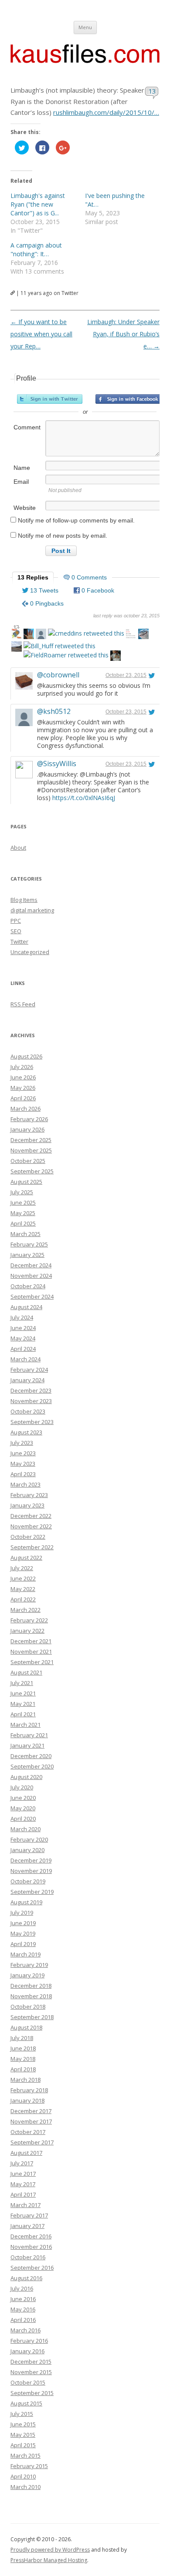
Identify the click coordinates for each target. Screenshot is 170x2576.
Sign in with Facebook (128, 399)
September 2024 (32, 1296)
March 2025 (25, 1234)
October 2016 (28, 2257)
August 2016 (26, 2278)
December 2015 (31, 2362)
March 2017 (25, 2205)
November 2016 (31, 2247)
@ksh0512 (54, 711)
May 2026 (23, 1088)
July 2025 (22, 1192)
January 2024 (27, 1380)
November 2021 (31, 1651)
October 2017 (28, 2132)
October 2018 (28, 2007)
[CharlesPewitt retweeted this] (41, 635)
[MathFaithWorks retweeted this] (131, 635)
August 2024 (26, 1307)
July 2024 (22, 1317)
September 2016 (32, 2268)
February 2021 (29, 1735)
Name (22, 468)
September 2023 (32, 1422)
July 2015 (22, 2414)
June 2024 (23, 1328)
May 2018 (23, 2059)
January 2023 (27, 1505)
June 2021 (23, 1693)
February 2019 (29, 1965)
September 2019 (32, 1892)
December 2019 (31, 1860)
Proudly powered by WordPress (50, 2550)
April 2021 (23, 1714)
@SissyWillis (57, 764)
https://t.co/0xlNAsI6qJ (84, 798)
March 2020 (25, 1829)
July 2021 (22, 1683)
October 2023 (28, 1411)
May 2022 (23, 1589)
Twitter (19, 941)
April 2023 (23, 1474)
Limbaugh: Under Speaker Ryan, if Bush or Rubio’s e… (123, 334)
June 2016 (23, 2299)
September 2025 (32, 1171)
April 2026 (23, 1098)
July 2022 (22, 1568)
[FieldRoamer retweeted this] (66, 655)
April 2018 (23, 2069)
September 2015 (32, 2393)
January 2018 (27, 2100)
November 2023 (31, 1401)
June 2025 (23, 1203)
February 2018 (29, 2090)
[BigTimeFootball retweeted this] (29, 635)
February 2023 (29, 1495)
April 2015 (23, 2445)
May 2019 (23, 1933)
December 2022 (31, 1516)
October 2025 (28, 1161)
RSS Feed (23, 1004)
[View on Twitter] (152, 675)
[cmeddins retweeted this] (86, 633)
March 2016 (25, 2330)
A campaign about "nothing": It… (36, 250)
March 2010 (25, 2487)
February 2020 (29, 1839)
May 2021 (23, 1704)
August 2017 (26, 2153)
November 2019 (31, 1871)
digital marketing (32, 910)
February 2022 (29, 1620)
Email (21, 482)
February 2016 (29, 2341)
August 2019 (26, 1902)
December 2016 (31, 2236)
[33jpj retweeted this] (17, 648)
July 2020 (22, 1787)
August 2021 (26, 1672)
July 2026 (22, 1067)
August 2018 (26, 2027)
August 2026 (26, 1056)
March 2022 (25, 1610)
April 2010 (23, 2476)
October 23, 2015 (126, 675)
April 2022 (23, 1599)
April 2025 (23, 1223)
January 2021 (27, 1745)
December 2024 (31, 1265)
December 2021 (31, 1641)
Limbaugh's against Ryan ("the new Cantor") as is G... (38, 204)
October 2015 (28, 2382)
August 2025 (26, 1182)
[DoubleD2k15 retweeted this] (143, 635)
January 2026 (27, 1129)
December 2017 (31, 2111)
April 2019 (23, 1944)
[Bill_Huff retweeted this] (59, 646)
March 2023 (25, 1484)
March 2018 (25, 2080)
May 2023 (23, 1464)
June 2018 (23, 2048)
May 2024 (23, 1338)
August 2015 (26, 2403)
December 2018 (31, 1986)
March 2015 (25, 2455)
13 (152, 91)
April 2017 (23, 2194)
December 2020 (31, 1756)
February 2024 (29, 1370)
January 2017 (27, 2226)
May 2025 (23, 1213)
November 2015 (31, 2372)
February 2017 (29, 2215)
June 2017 (23, 2174)
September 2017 (32, 2142)
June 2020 (23, 1798)
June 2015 (23, 2424)
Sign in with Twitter (50, 399)
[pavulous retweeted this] (116, 657)
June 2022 (23, 1578)
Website (25, 508)
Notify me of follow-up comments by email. (76, 520)
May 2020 (23, 1808)
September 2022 (32, 1547)
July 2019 (22, 1913)
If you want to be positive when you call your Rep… (41, 334)
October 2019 (28, 1881)
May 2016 (23, 2309)
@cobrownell (58, 675)
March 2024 (25, 1359)
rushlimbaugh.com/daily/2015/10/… (106, 112)
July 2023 (22, 1443)
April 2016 (23, 2320)
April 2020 (23, 1819)
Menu (85, 27)
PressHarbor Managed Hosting (49, 2560)
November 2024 (31, 1276)
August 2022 (26, 1558)
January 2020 (27, 1850)
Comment (27, 427)
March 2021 (25, 1725)
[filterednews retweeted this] (17, 635)
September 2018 (32, 2017)
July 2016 (22, 2288)
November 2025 (31, 1150)
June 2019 (23, 1923)
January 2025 (27, 1255)
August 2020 (26, 1777)
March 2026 (25, 1109)
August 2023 (26, 1432)
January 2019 (27, 1975)
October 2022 (28, 1537)
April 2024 (23, 1349)
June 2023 (23, 1453)
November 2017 (31, 2121)
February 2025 (29, 1244)
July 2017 (22, 2163)
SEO (16, 931)
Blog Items (24, 900)
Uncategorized (30, 952)
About (18, 848)
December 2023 (31, 1390)
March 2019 (25, 1954)
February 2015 (29, 2466)
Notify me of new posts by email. (63, 536)
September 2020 (32, 1766)
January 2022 (27, 1631)
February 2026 (29, 1119)
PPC (16, 921)
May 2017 (23, 2184)
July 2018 (22, 2038)
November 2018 (31, 1996)
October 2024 (28, 1286)
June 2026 (23, 1077)
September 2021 (32, 1662)
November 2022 (31, 1526)
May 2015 (23, 2435)
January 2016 (27, 2351)
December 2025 (31, 1140)
